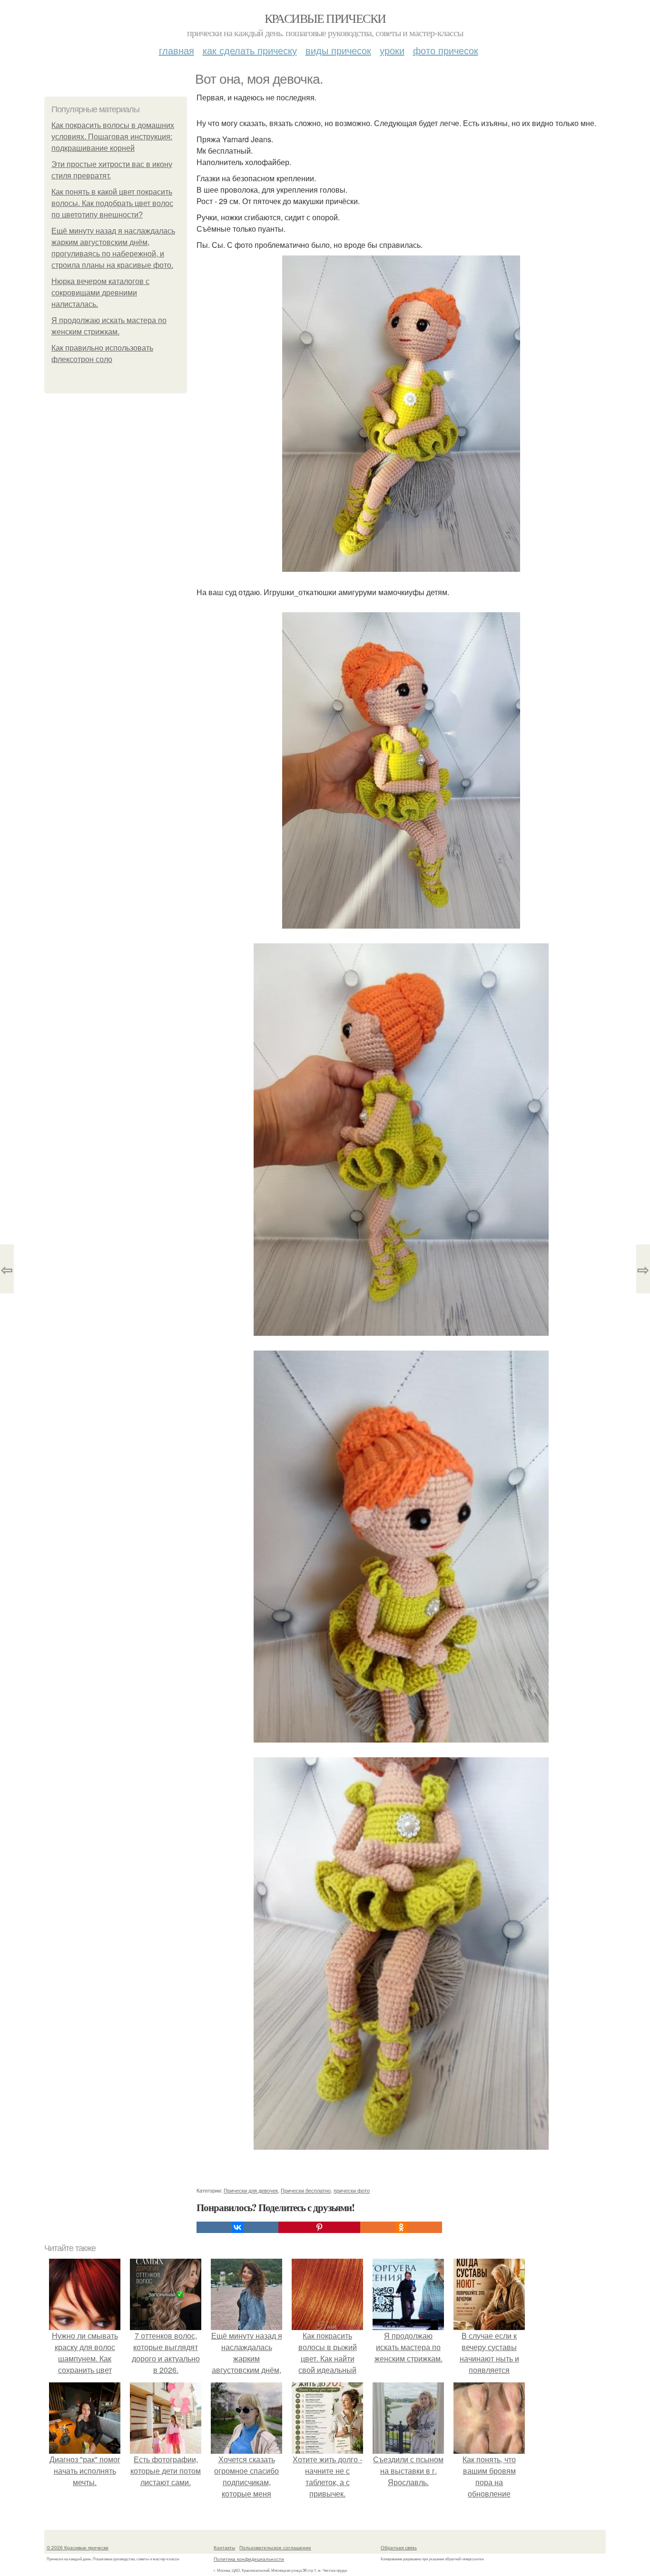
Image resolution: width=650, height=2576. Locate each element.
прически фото (352, 2190)
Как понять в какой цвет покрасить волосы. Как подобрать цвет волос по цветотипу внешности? (112, 203)
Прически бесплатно (306, 2190)
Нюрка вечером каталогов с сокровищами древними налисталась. (100, 293)
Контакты (224, 2547)
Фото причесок (446, 50)
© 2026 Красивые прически (78, 2547)
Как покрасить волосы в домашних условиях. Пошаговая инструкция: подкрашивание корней (113, 137)
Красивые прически (325, 18)
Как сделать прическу (250, 50)
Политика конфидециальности (249, 2559)
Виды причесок (338, 50)
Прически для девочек (251, 2190)
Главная (177, 50)
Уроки (392, 50)
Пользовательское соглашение (275, 2547)
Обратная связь (399, 2547)
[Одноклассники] (401, 2227)
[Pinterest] (319, 2227)
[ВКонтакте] (237, 2227)
